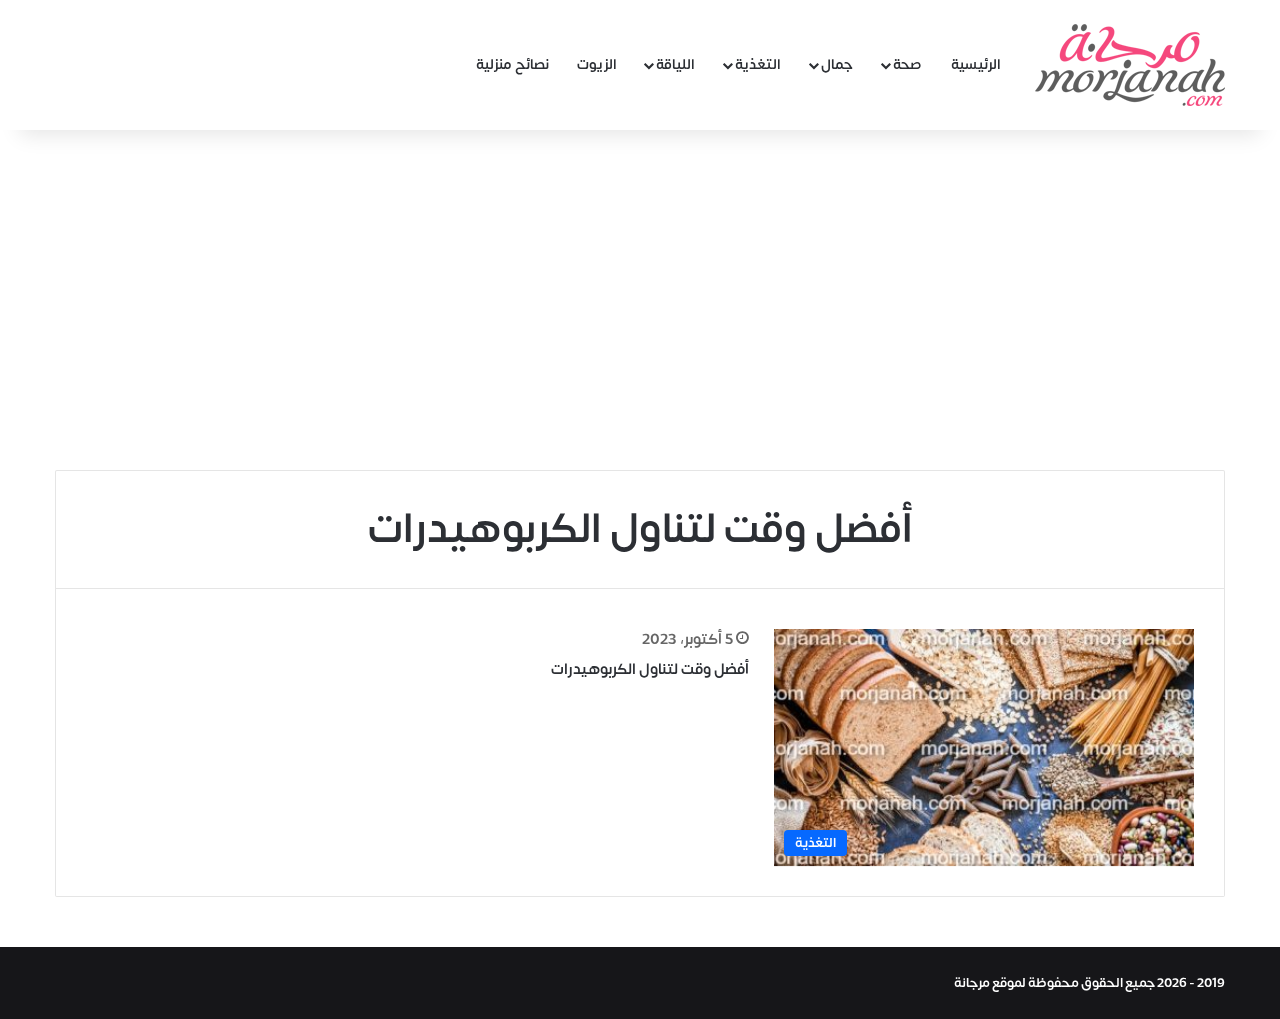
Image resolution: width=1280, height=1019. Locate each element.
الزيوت (597, 64)
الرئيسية (976, 64)
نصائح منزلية (512, 64)
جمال (837, 64)
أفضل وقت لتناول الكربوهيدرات (650, 669)
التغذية (758, 64)
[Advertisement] (640, 300)
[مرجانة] (1130, 65)
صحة (907, 64)
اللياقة (675, 64)
